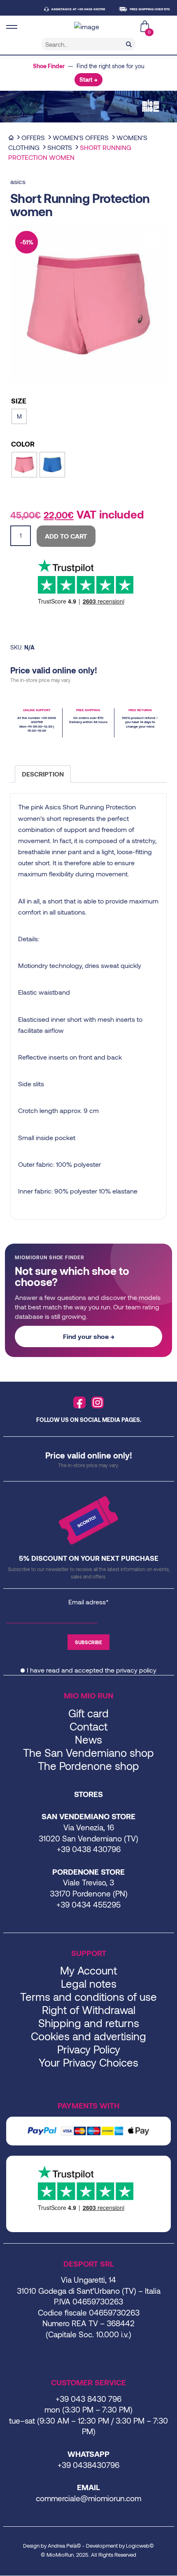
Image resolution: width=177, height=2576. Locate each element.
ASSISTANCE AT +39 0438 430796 (67, 9)
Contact (88, 1726)
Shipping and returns (89, 2023)
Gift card (88, 1713)
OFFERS (33, 137)
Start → (88, 79)
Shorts (60, 147)
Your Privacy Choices (88, 2062)
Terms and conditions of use (88, 1997)
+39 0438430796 (88, 2465)
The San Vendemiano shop (88, 1752)
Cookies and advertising (88, 2036)
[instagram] (98, 1403)
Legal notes (89, 1983)
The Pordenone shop (88, 1766)
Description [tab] (43, 774)
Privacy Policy (89, 2049)
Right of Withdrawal (89, 2010)
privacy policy (136, 1670)
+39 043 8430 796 (88, 2399)
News (88, 1739)
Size (19, 401)
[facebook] (79, 1403)
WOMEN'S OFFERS (81, 137)
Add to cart (66, 536)
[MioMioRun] (88, 27)
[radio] (19, 416)
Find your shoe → (89, 1336)
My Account (88, 1970)
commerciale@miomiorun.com (88, 2498)
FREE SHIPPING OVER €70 (139, 9)
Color (23, 444)
